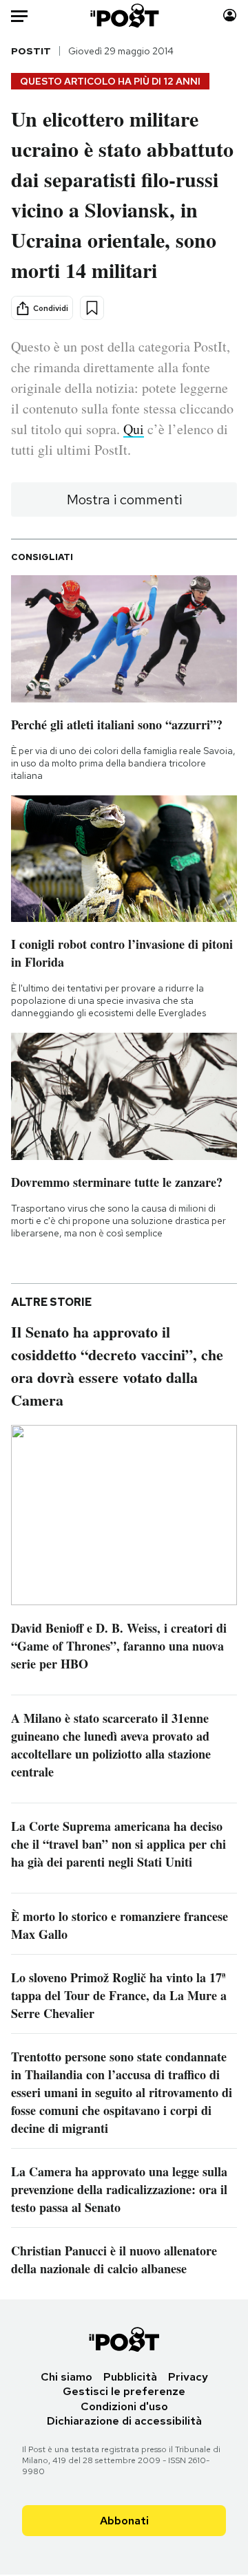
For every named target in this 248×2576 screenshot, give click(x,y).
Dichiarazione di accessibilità (124, 2421)
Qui (134, 429)
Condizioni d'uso (124, 2406)
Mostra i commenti (124, 500)
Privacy (188, 2377)
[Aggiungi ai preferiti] (92, 308)
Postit (31, 51)
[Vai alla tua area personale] (230, 15)
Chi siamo (66, 2377)
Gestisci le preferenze (124, 2391)
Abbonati (124, 2521)
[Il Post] (124, 15)
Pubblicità (130, 2377)
